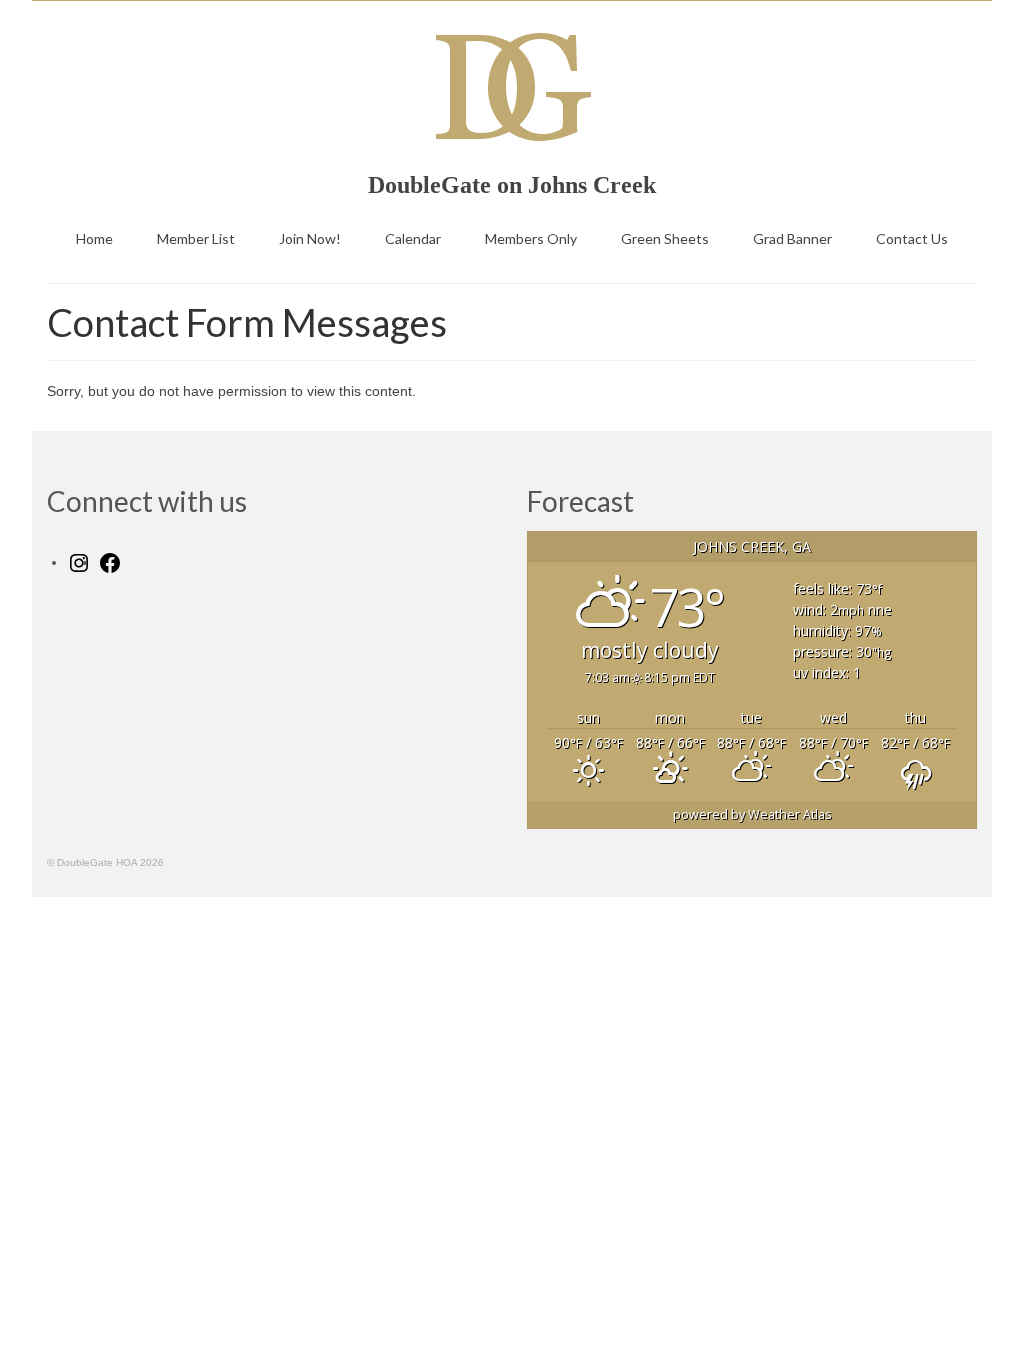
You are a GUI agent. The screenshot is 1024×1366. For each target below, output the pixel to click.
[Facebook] (110, 562)
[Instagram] (79, 562)
